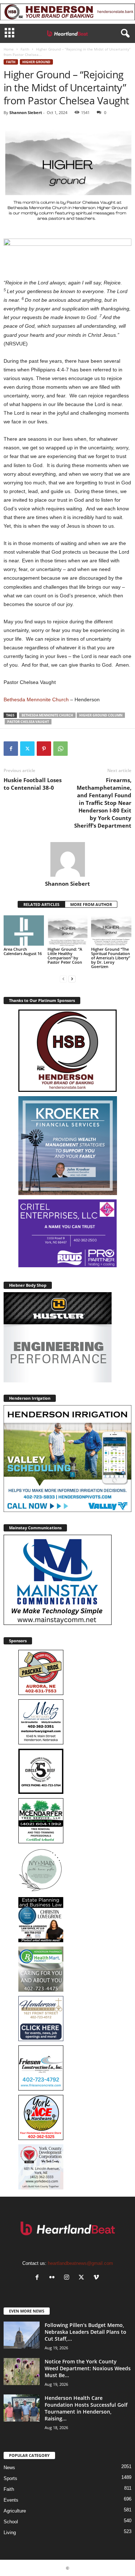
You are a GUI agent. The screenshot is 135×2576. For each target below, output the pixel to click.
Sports (10, 2478)
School (11, 2522)
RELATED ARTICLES (41, 904)
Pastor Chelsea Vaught (28, 722)
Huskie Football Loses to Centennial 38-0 (33, 784)
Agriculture (15, 2511)
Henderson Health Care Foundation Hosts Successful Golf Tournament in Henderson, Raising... (86, 2408)
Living (10, 2533)
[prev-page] (63, 979)
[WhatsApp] (60, 749)
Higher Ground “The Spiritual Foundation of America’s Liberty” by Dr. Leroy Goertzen (111, 958)
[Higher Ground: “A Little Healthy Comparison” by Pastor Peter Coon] (68, 930)
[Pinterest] (44, 749)
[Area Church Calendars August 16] (24, 930)
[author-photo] (67, 859)
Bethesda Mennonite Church (36, 699)
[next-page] (72, 979)
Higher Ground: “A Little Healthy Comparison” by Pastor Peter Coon (65, 956)
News (9, 2468)
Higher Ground (36, 62)
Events (11, 2500)
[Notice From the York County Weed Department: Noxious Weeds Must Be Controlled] (22, 2372)
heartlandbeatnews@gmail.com (80, 2263)
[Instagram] (68, 2278)
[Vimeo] (97, 2278)
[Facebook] (11, 749)
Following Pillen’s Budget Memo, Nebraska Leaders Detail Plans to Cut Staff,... (85, 2332)
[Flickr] (53, 2278)
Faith (25, 49)
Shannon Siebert (26, 112)
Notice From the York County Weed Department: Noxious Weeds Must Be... (88, 2368)
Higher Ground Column (101, 715)
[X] (27, 749)
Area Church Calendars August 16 (23, 951)
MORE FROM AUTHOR (91, 904)
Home (9, 49)
